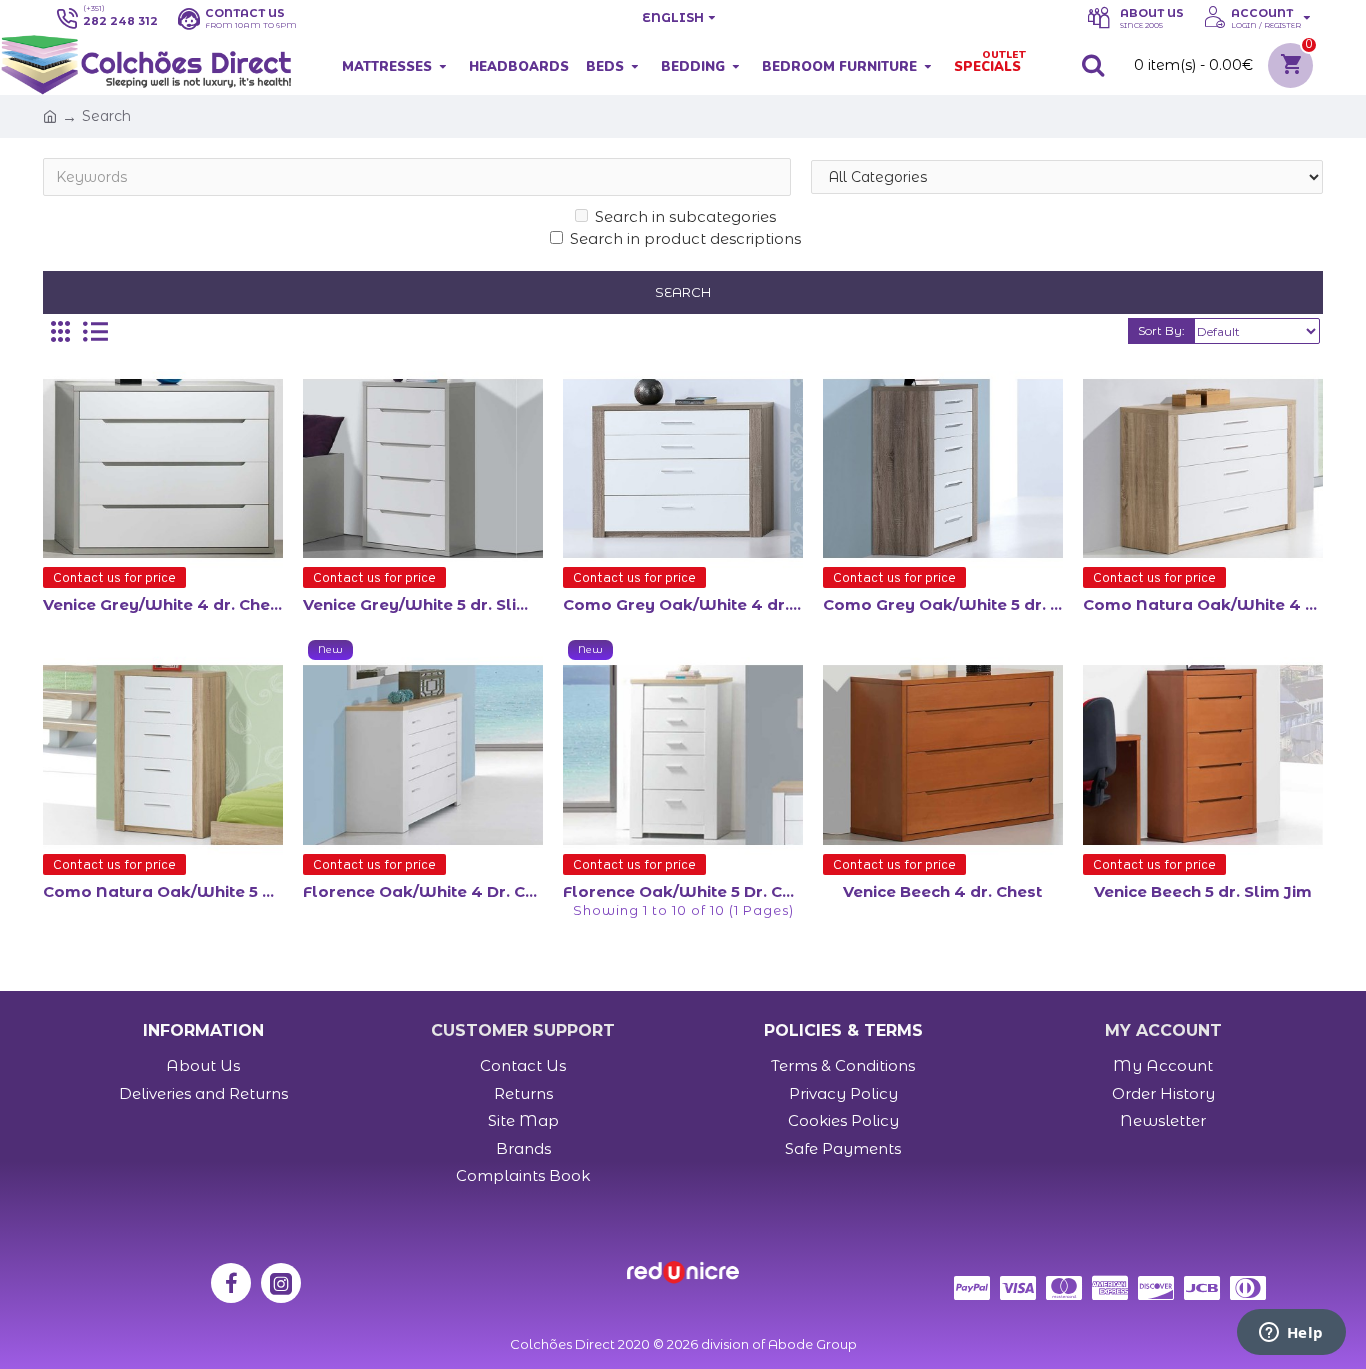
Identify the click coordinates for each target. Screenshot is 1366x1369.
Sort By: (1161, 330)
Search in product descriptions (685, 238)
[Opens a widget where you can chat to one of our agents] (1291, 1334)
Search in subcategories (685, 216)
